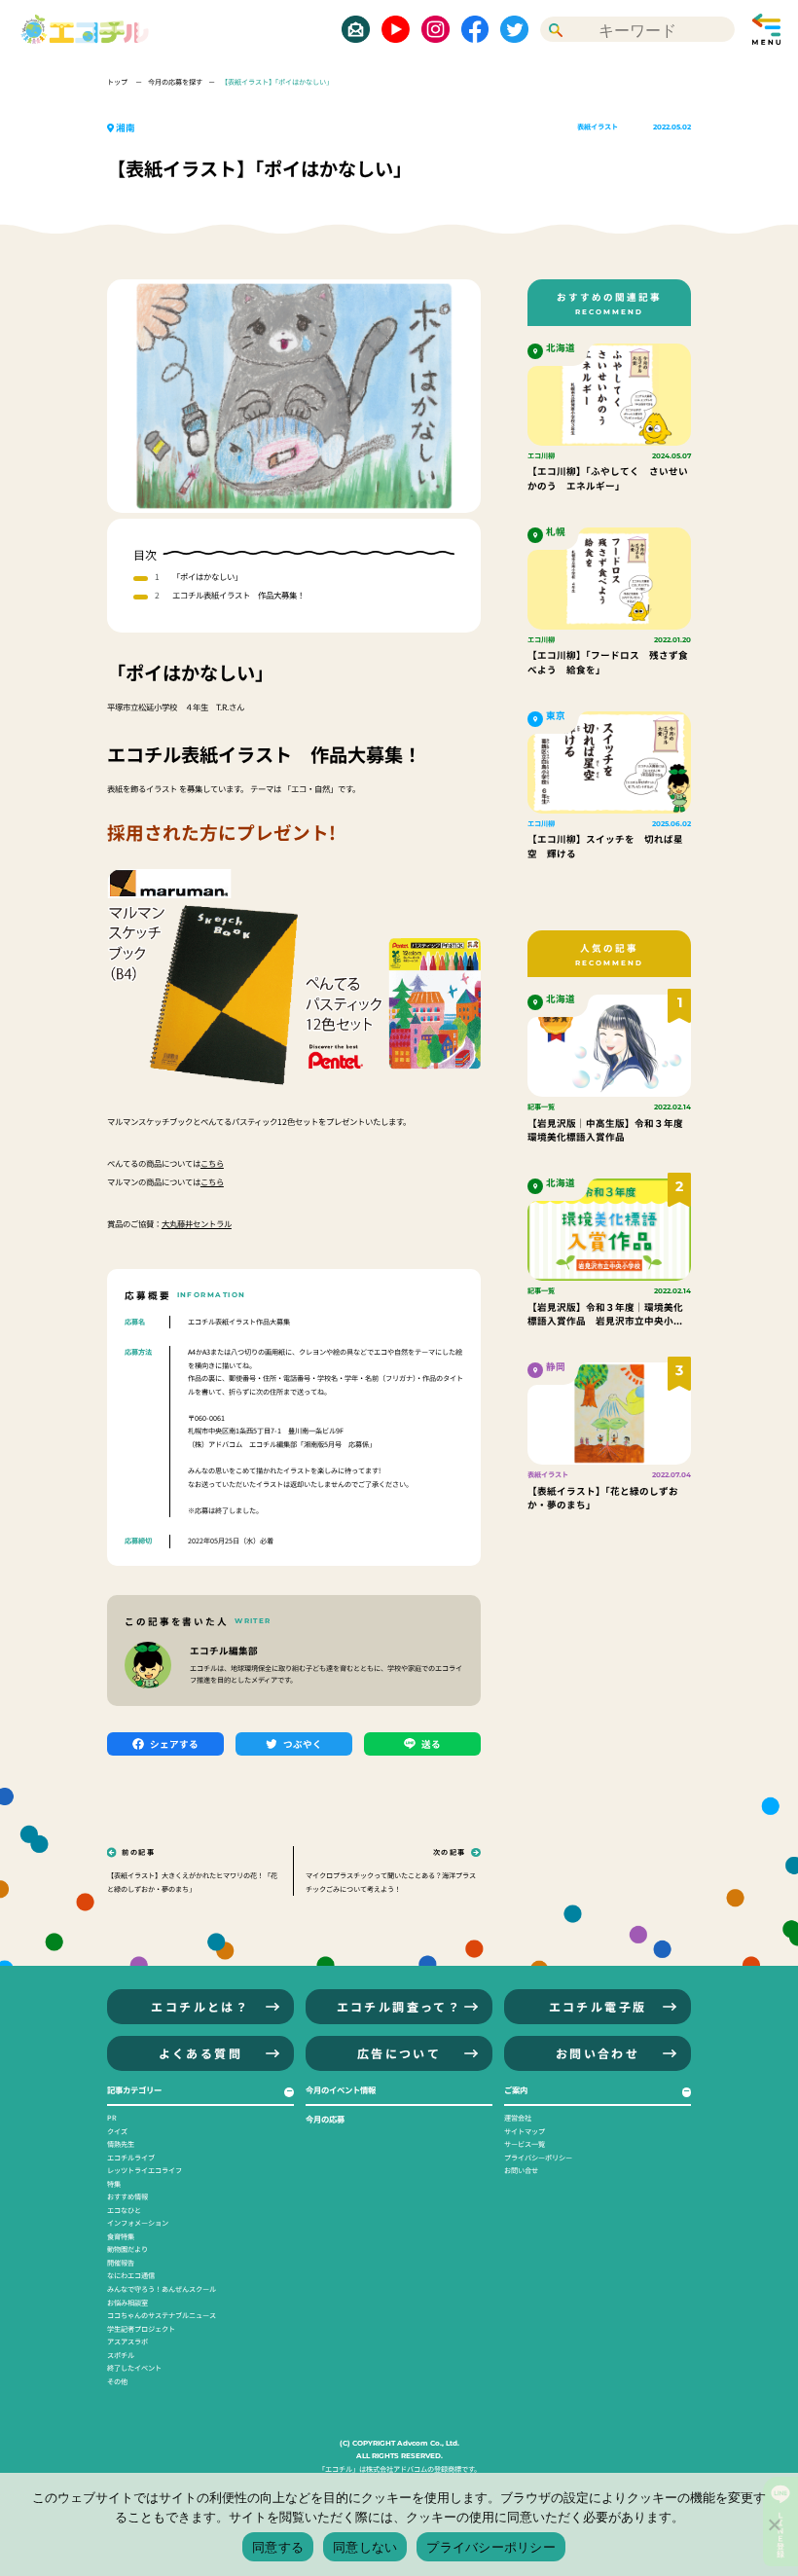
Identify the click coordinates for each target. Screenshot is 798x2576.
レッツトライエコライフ (145, 2170)
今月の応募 (325, 2119)
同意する (278, 2547)
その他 (117, 2381)
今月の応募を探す (175, 82)
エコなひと (124, 2210)
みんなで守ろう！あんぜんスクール (162, 2289)
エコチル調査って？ (399, 2006)
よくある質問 (200, 2053)
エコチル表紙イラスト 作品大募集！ (238, 595)
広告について (399, 2053)
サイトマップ (525, 2131)
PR (112, 2118)
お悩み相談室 (127, 2303)
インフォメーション (138, 2223)
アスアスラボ (127, 2341)
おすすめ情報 (127, 2196)
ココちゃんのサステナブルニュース (162, 2315)
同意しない (365, 2547)
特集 (114, 2184)
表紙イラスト (598, 127)
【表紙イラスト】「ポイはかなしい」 (277, 82)
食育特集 (121, 2236)
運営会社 (518, 2118)
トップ (118, 82)
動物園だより (127, 2249)
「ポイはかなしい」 (207, 576)
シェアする (174, 1744)
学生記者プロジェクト (141, 2329)
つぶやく (303, 1744)
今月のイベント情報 (341, 2089)
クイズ (117, 2131)
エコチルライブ (131, 2158)
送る (431, 1744)
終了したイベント (134, 2368)
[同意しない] (774, 2524)
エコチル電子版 (598, 2006)
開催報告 (121, 2263)
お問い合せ (521, 2170)
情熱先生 (121, 2144)
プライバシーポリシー (538, 2158)
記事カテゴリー (134, 2089)
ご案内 (516, 2089)
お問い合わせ (598, 2053)
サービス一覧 (525, 2144)
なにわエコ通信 (131, 2275)
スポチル (121, 2355)
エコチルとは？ (200, 2006)
